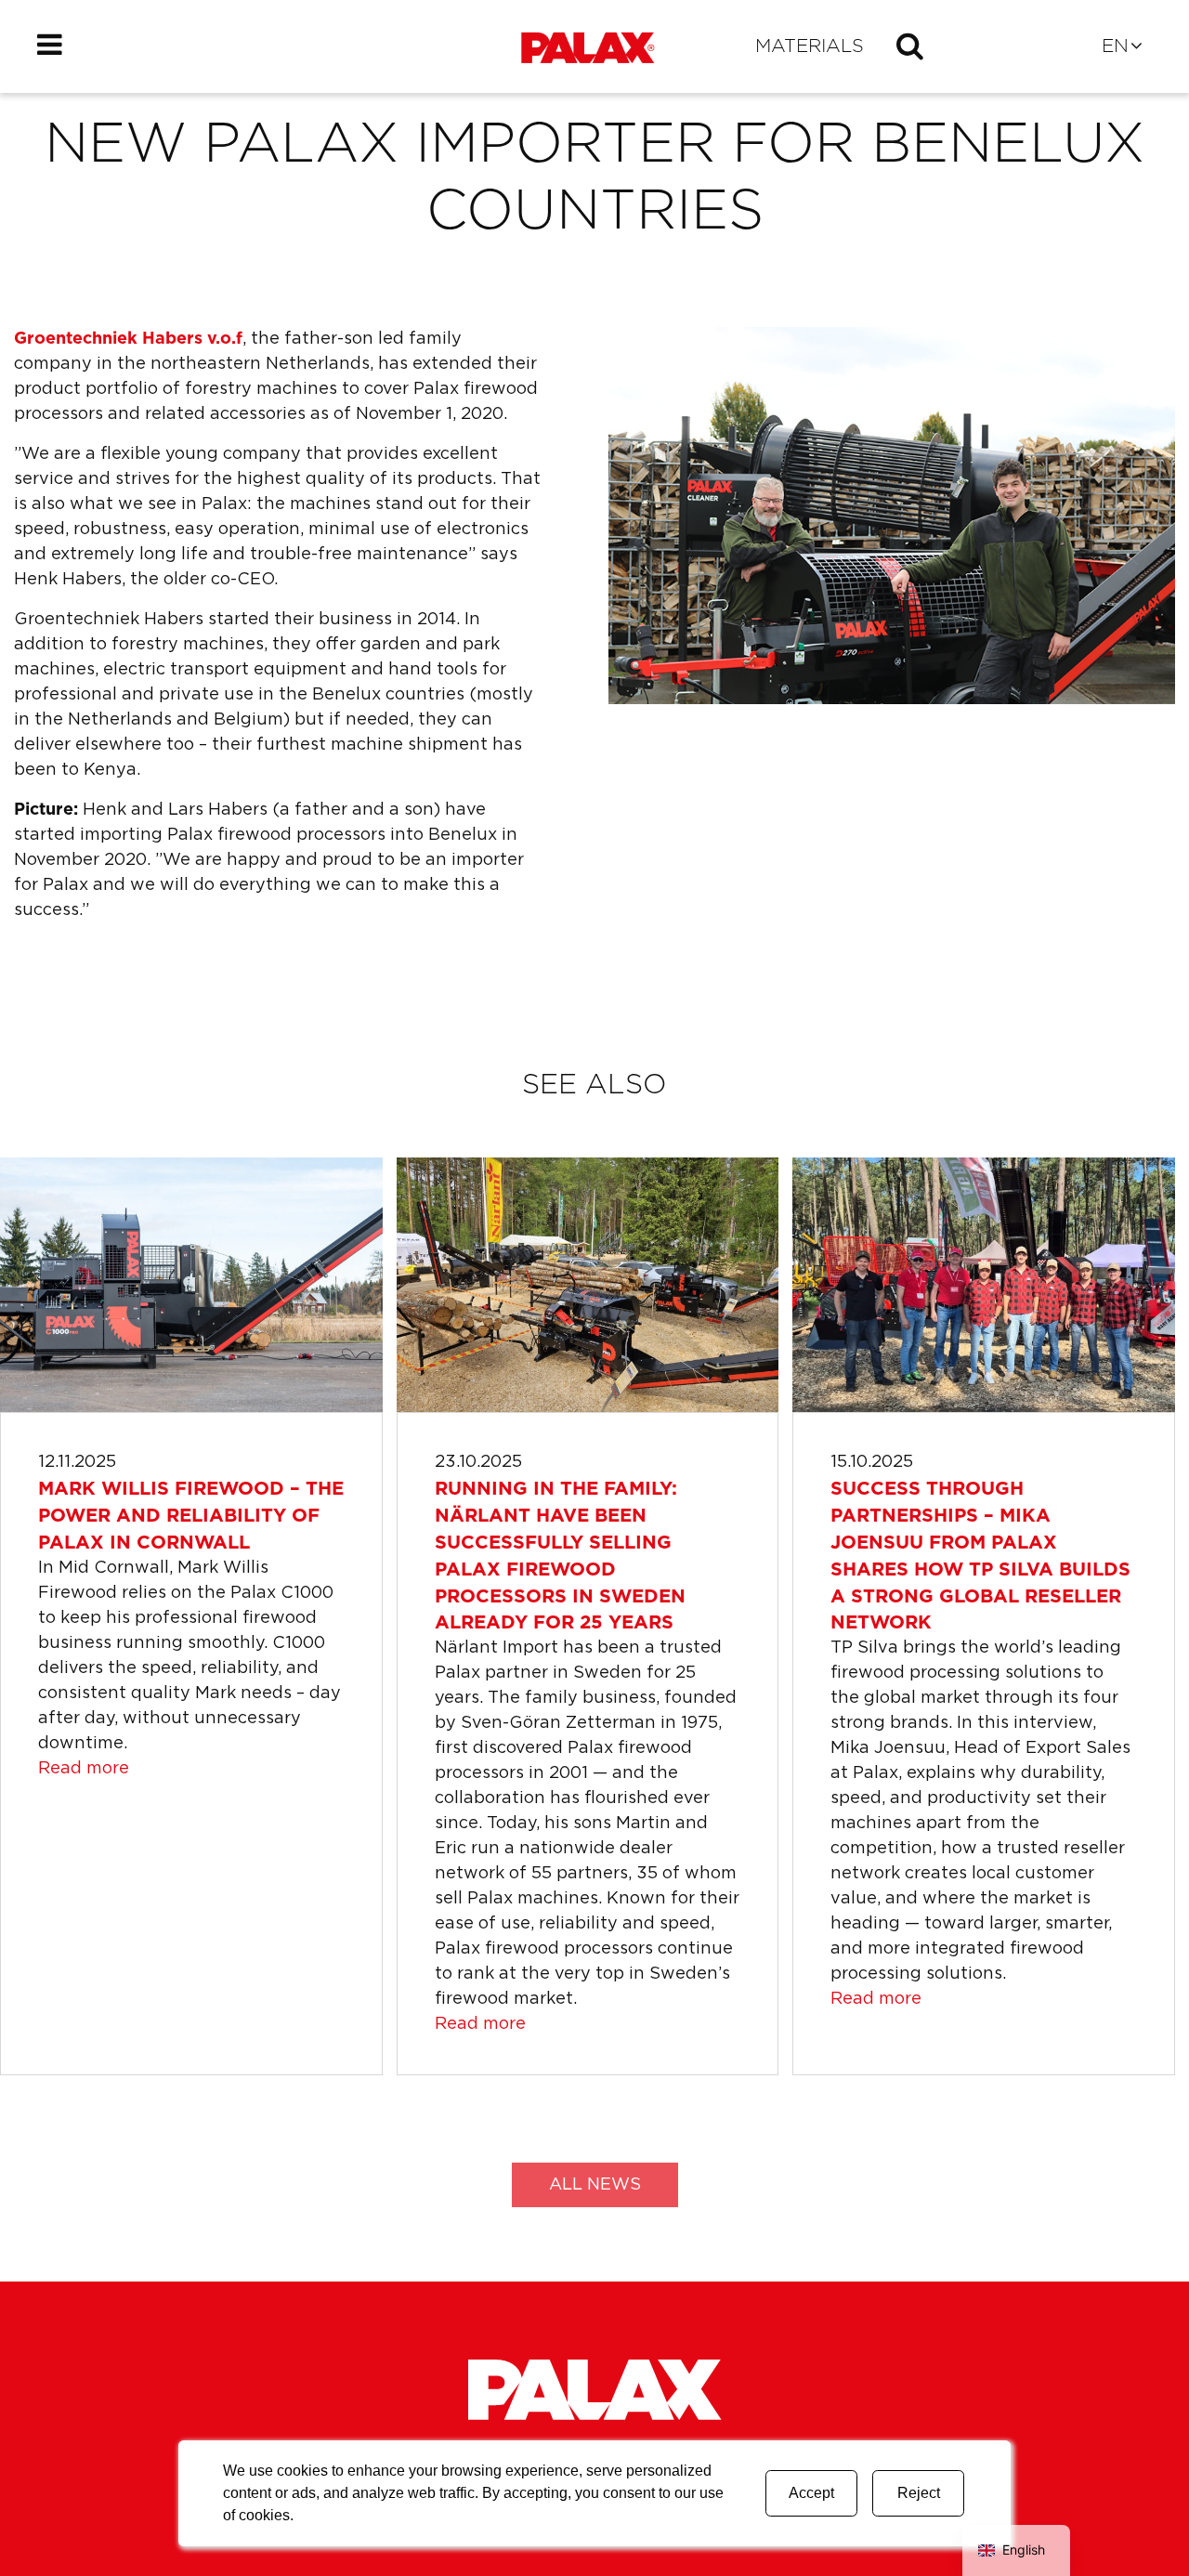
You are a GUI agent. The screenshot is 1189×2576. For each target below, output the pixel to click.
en (1115, 46)
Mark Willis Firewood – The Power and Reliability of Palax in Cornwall (191, 1516)
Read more (84, 1769)
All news (595, 2185)
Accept (811, 2493)
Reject (919, 2493)
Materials (810, 46)
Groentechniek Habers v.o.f (128, 339)
